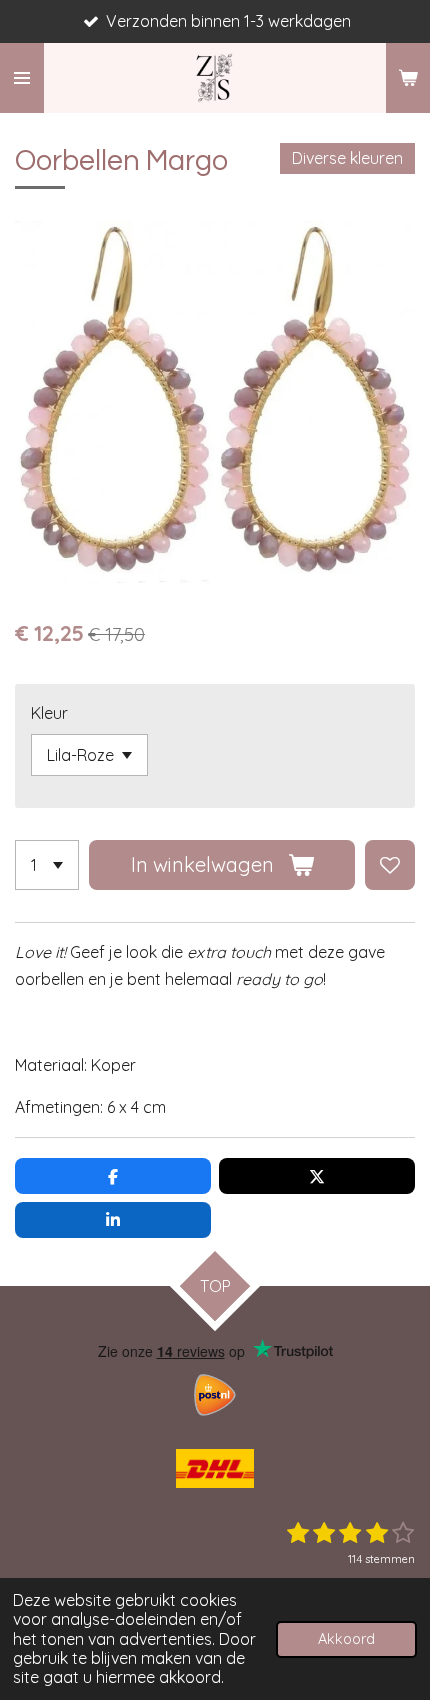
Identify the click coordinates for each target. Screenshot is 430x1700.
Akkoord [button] (346, 1639)
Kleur (49, 713)
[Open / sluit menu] (22, 78)
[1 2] (47, 865)
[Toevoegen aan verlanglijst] (390, 865)
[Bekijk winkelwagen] (408, 78)
